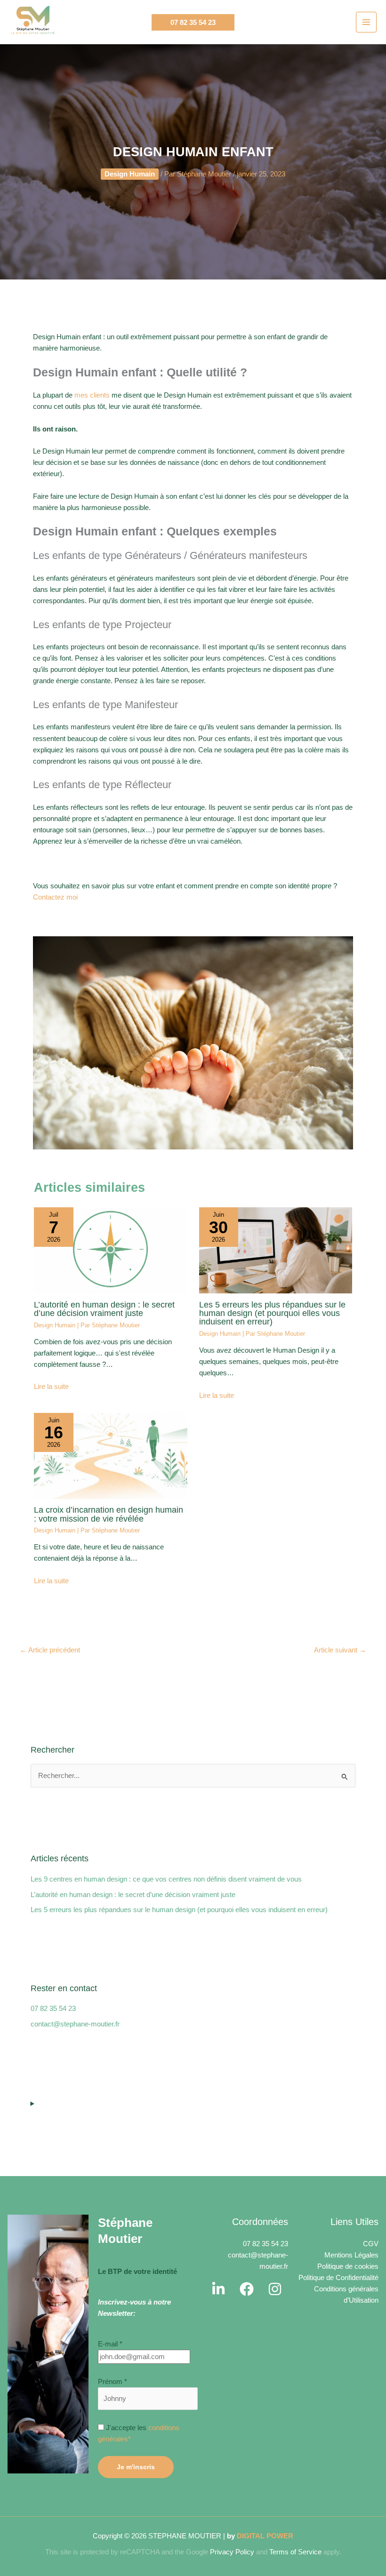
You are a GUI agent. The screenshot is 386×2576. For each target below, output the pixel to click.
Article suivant (340, 1460)
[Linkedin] (218, 2099)
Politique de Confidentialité (338, 2088)
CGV (371, 2054)
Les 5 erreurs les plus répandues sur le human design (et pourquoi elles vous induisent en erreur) (272, 1123)
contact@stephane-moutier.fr (75, 1834)
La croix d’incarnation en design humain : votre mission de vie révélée (109, 1324)
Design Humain (55, 1136)
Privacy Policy (232, 2362)
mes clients (92, 206)
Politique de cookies (348, 2077)
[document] (193, 2481)
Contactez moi (55, 708)
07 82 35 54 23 (53, 1819)
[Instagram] (275, 2099)
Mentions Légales (351, 2066)
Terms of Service (295, 2362)
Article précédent (50, 1460)
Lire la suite (51, 1197)
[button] (193, 22)
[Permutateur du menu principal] (366, 22)
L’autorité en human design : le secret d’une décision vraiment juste (104, 1119)
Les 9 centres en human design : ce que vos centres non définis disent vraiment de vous (166, 1690)
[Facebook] (247, 2099)
